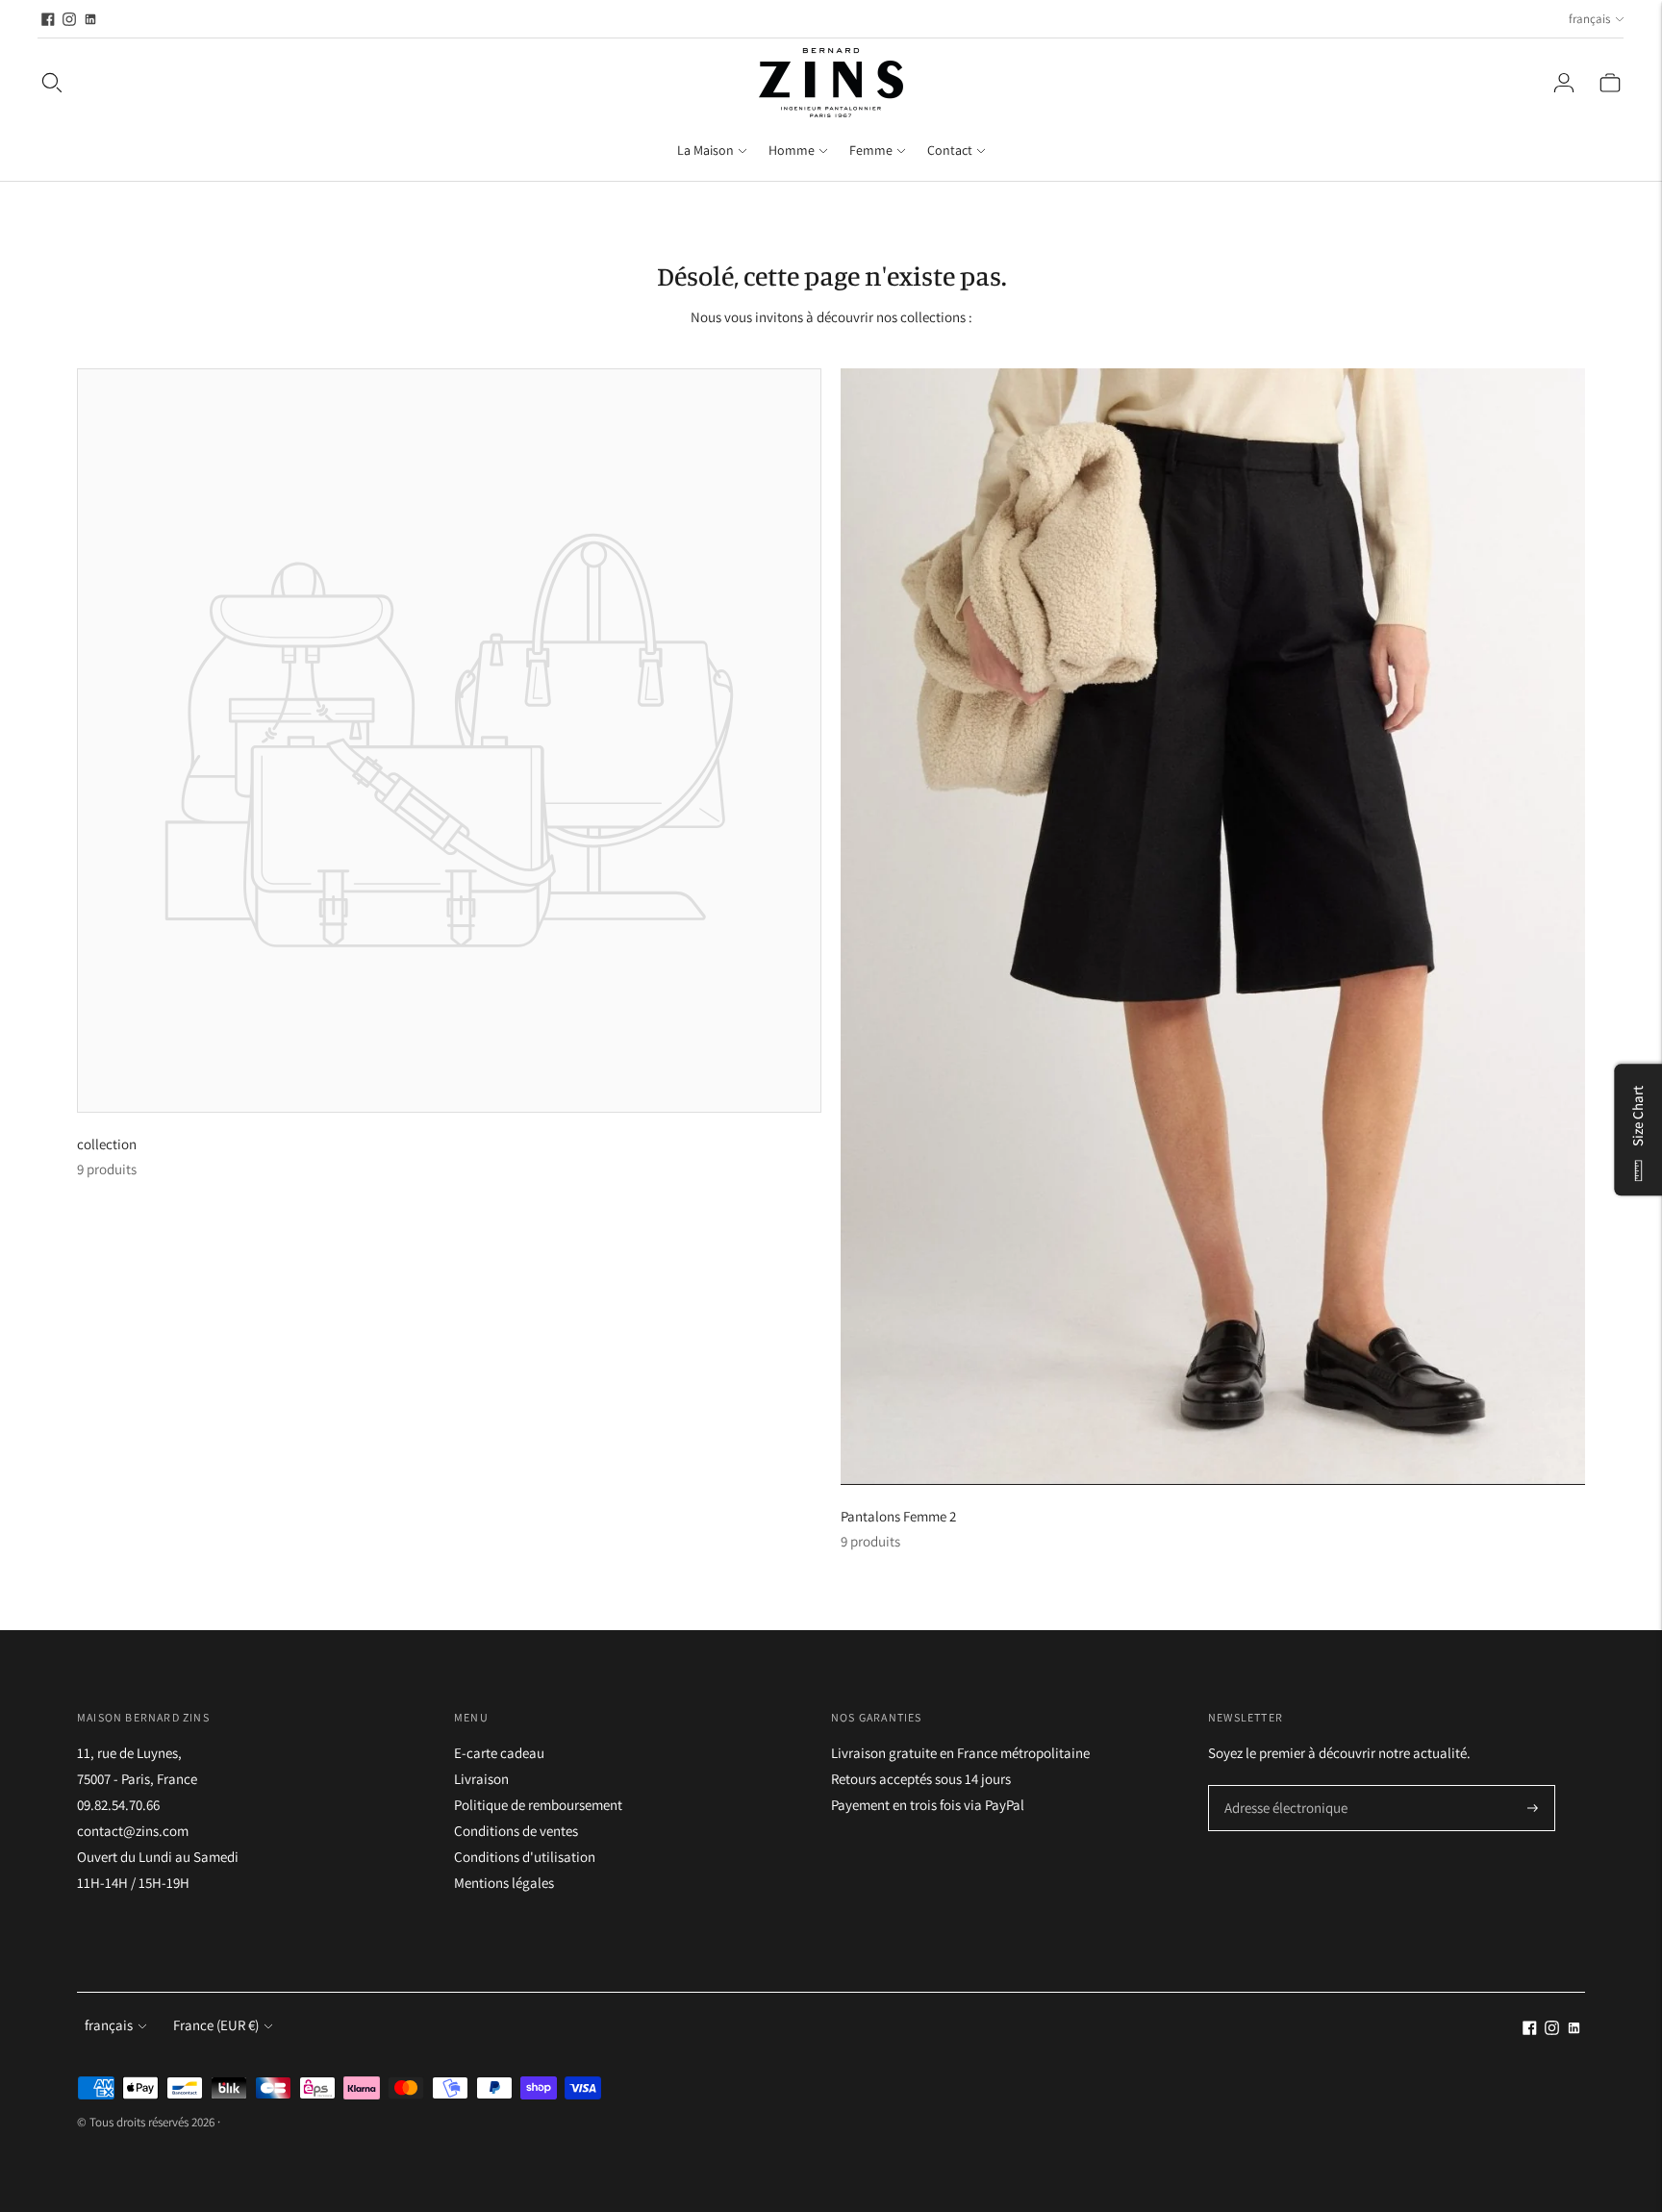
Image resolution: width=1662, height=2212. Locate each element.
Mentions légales (504, 1883)
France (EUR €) (216, 2025)
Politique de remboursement (538, 1805)
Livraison (481, 1779)
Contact (950, 150)
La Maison (705, 150)
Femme (871, 150)
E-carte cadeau (499, 1753)
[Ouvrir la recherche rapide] (52, 83)
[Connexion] (1564, 83)
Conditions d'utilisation (525, 1857)
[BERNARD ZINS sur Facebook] (48, 19)
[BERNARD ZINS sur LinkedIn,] (90, 19)
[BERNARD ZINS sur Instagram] (69, 19)
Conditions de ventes (516, 1831)
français (1589, 19)
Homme (792, 150)
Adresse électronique (1280, 1786)
